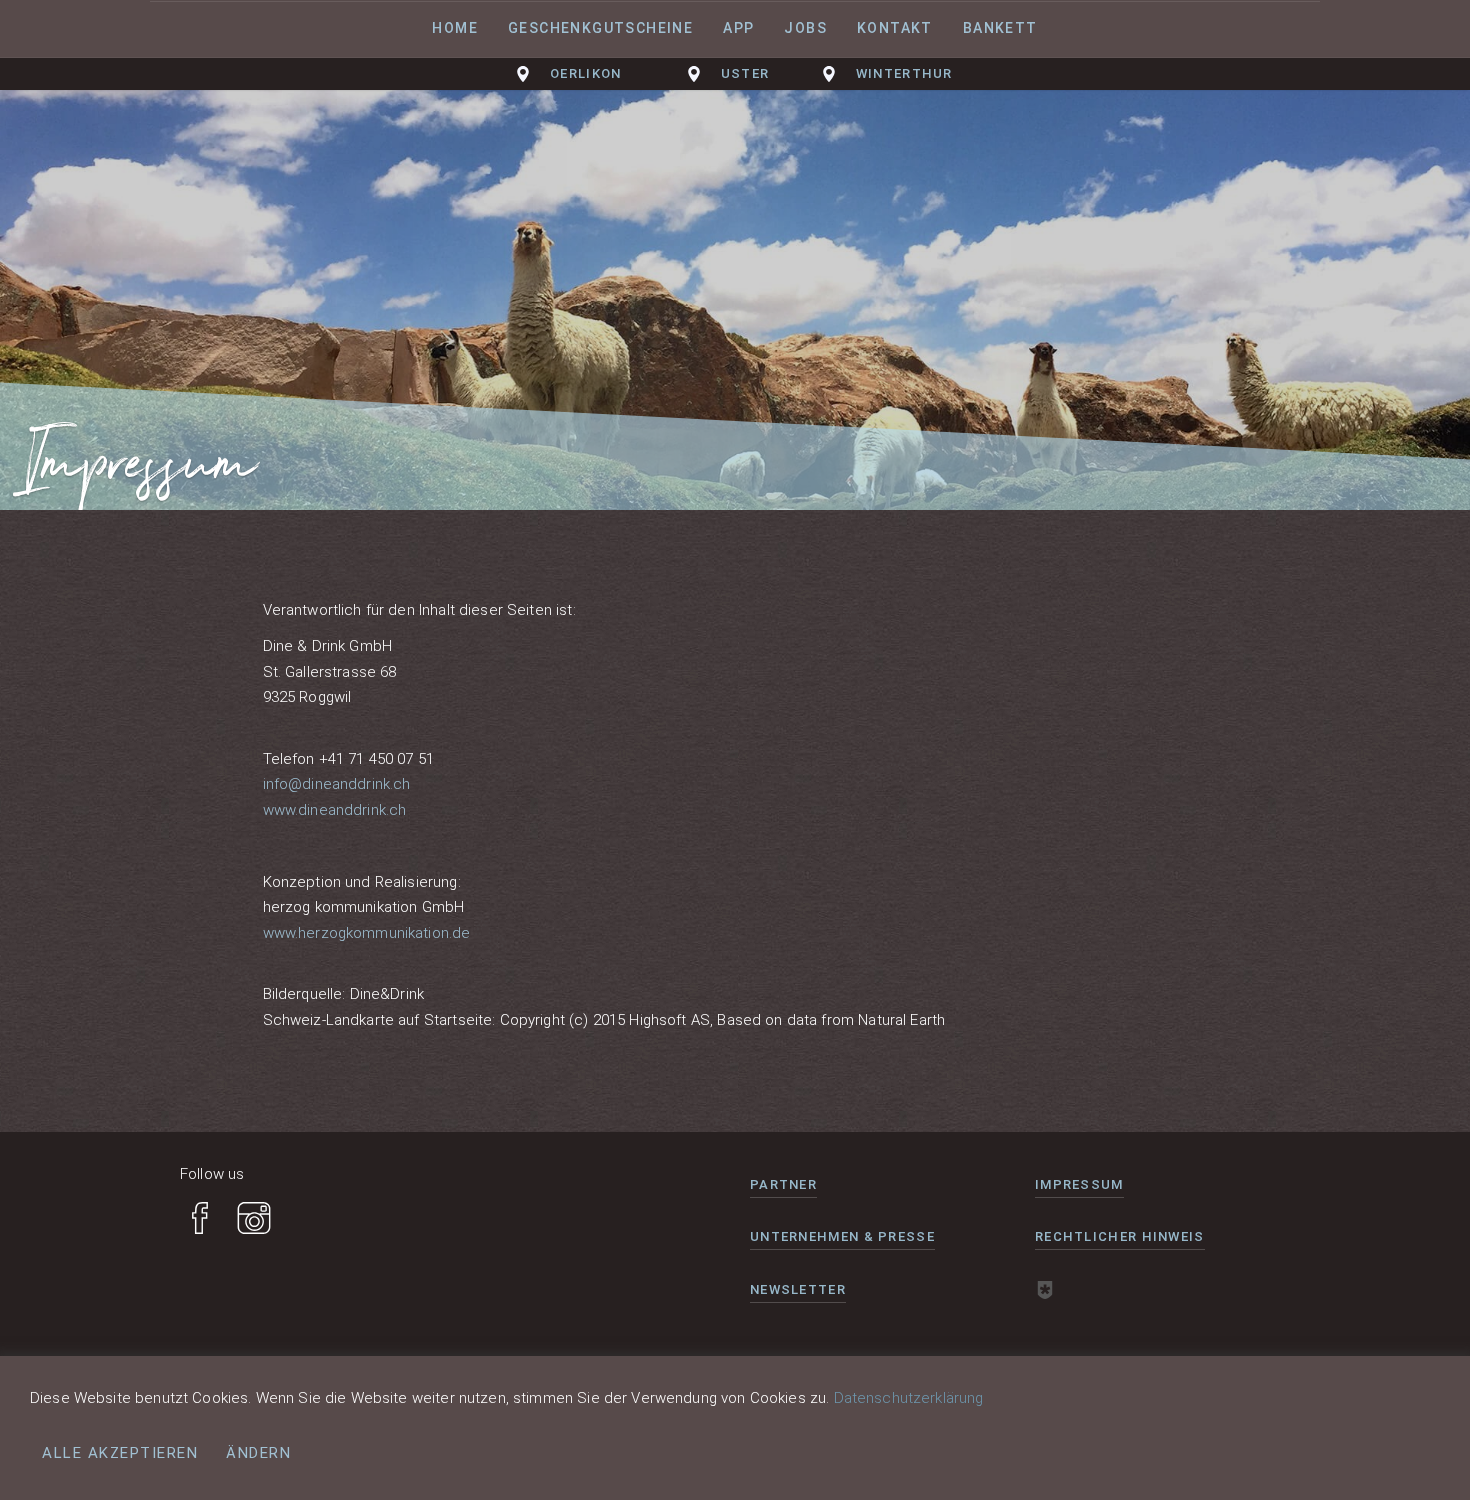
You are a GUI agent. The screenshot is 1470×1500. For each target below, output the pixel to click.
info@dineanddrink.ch (337, 784)
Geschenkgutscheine (600, 28)
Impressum (1079, 1184)
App (738, 28)
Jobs (805, 28)
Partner (783, 1184)
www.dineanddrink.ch (335, 810)
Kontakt (895, 28)
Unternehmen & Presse (842, 1236)
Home (455, 28)
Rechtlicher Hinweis (1120, 1236)
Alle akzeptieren (120, 1453)
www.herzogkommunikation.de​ (367, 933)
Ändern (258, 1453)
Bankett (1000, 28)
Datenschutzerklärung (909, 1398)
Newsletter (798, 1289)
